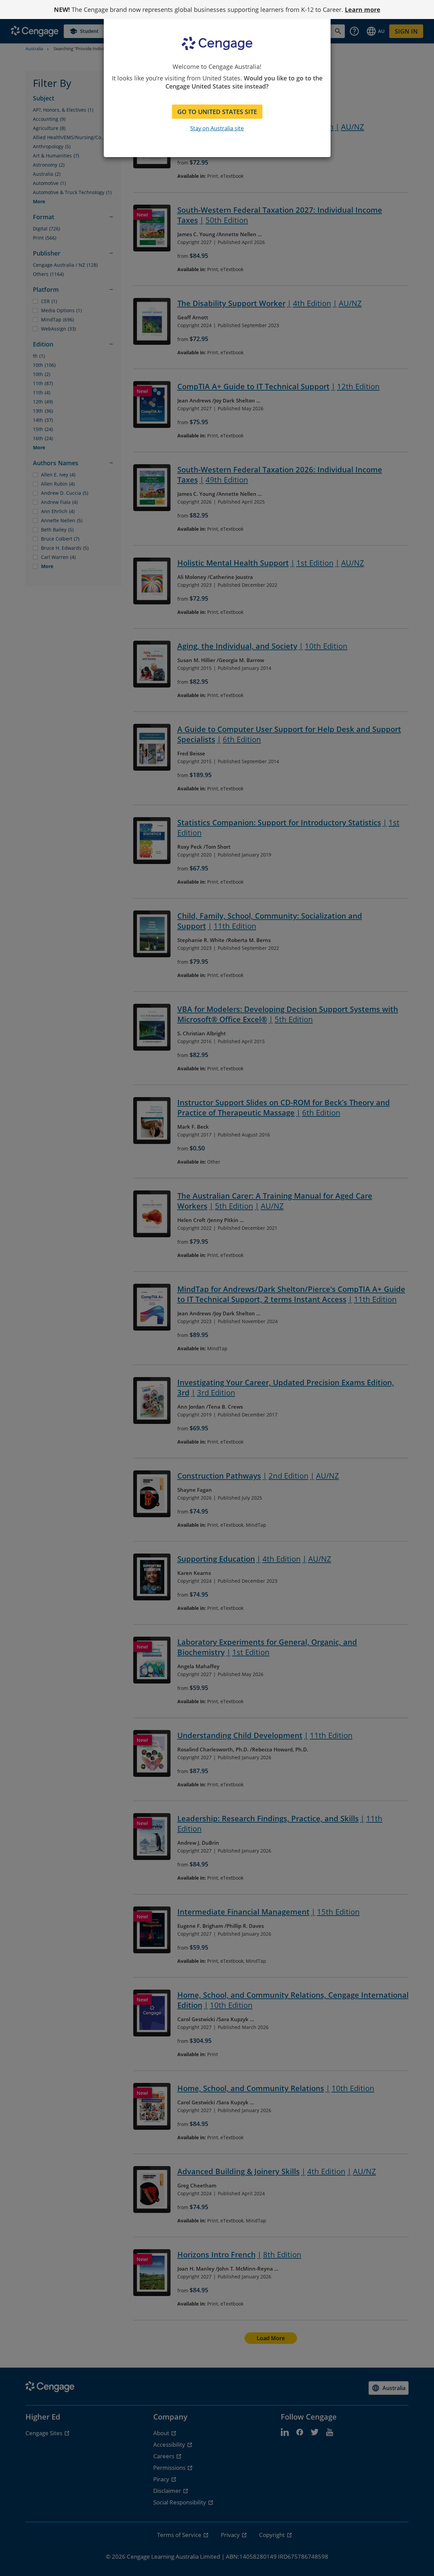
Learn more (363, 10)
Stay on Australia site (217, 128)
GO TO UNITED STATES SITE (217, 112)
